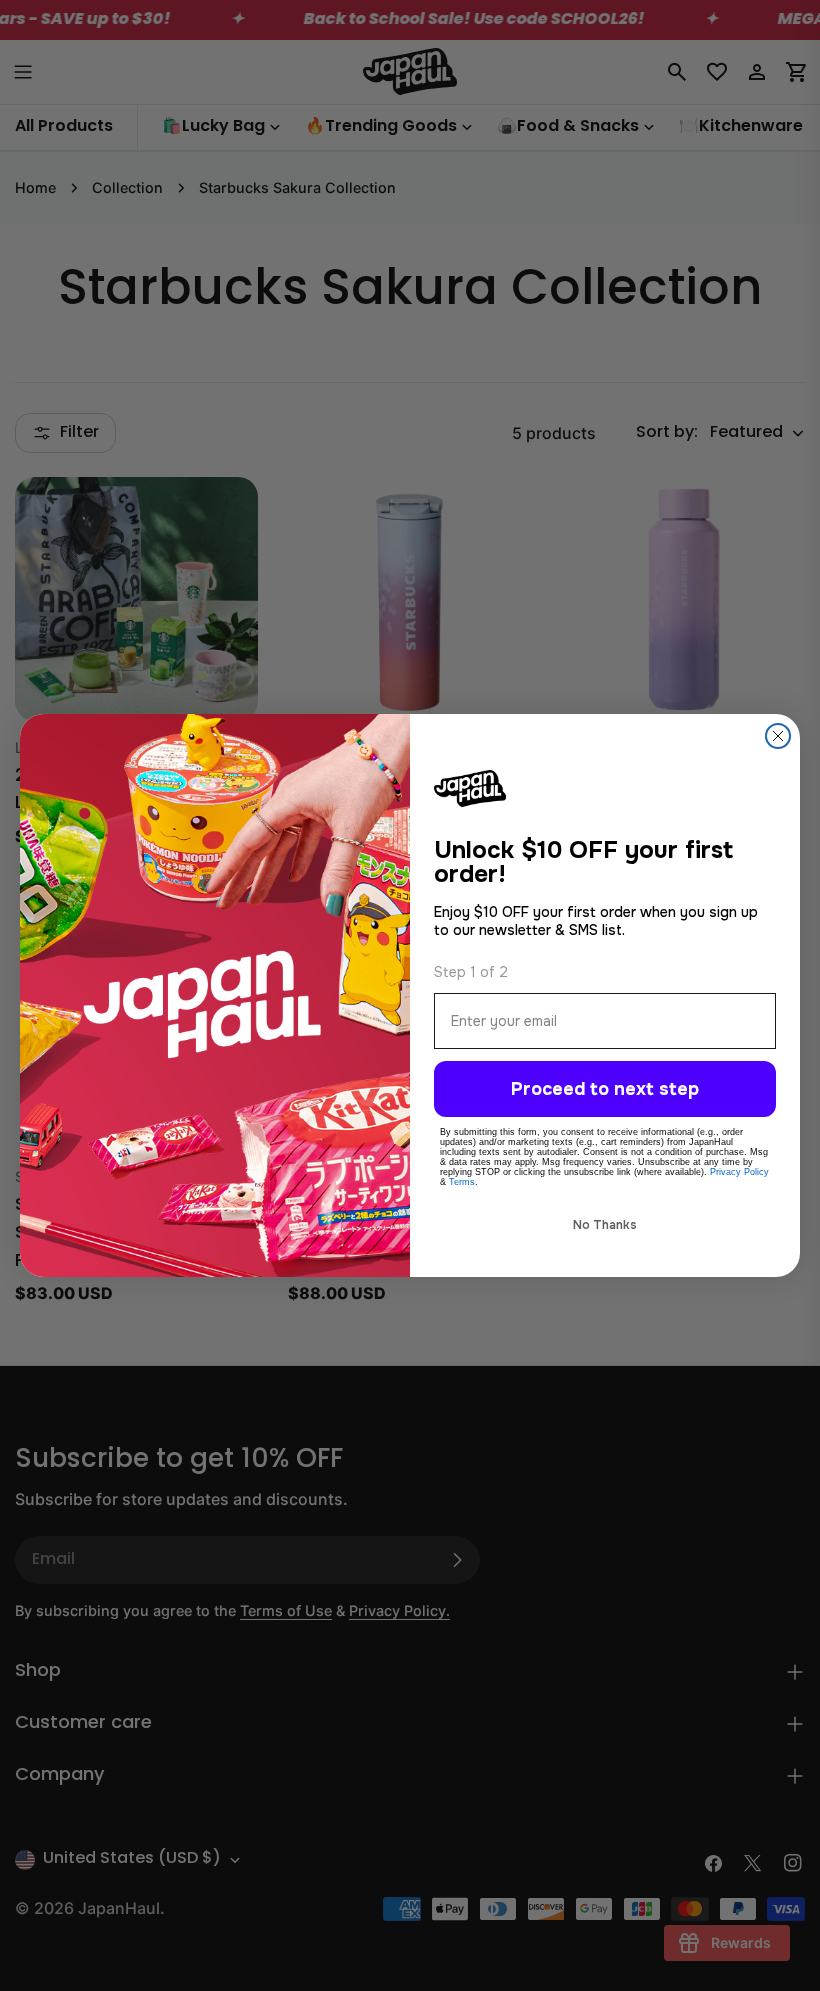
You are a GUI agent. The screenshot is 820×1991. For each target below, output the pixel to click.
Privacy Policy (739, 1172)
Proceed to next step (605, 1089)
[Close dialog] (778, 736)
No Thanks (605, 1225)
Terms (462, 1182)
